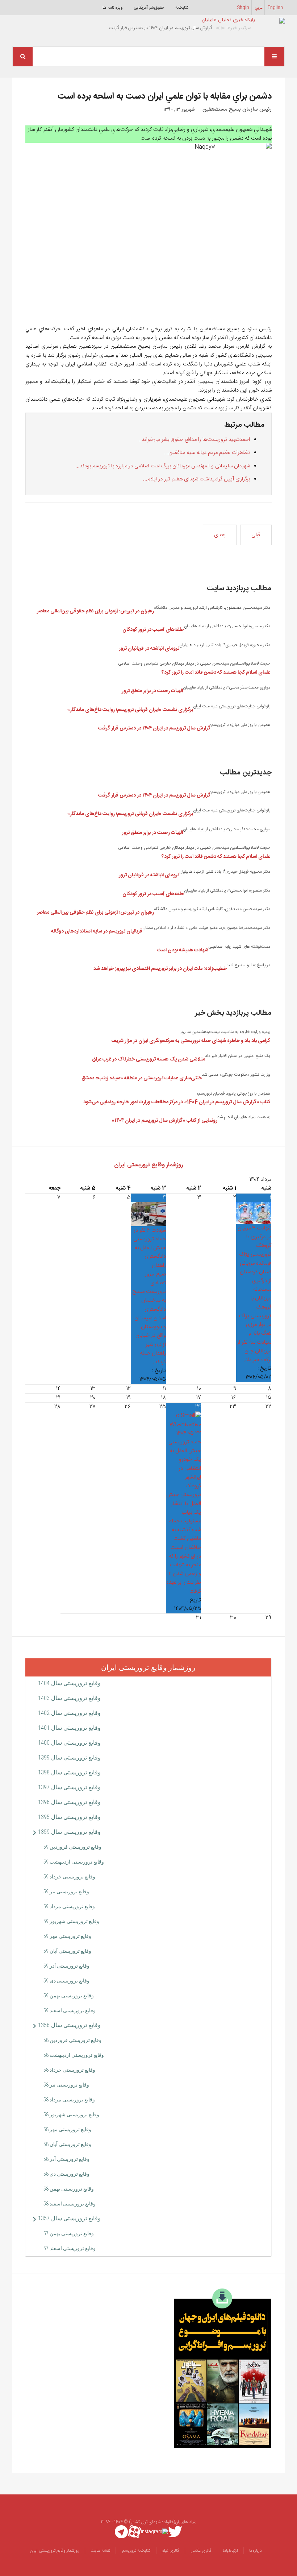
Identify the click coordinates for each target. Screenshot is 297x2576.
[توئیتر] (175, 2532)
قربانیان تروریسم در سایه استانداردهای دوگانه (97, 931)
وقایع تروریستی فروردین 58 (72, 2040)
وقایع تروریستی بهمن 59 (69, 1996)
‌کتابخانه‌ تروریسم (136, 2551)
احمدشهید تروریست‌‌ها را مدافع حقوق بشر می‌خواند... (194, 440)
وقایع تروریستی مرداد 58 (69, 2100)
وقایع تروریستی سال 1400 (69, 1743)
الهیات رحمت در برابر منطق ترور (152, 691)
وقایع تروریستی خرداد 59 (69, 1877)
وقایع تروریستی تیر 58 (66, 2085)
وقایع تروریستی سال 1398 (69, 1772)
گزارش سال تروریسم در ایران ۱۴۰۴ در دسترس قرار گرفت (154, 728)
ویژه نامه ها (113, 8)
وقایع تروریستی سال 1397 (69, 1787)
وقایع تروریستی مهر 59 (67, 1936)
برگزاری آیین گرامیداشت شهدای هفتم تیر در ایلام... (196, 479)
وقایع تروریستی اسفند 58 (70, 2204)
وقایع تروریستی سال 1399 (69, 1758)
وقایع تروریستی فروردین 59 (72, 1847)
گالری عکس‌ (201, 2551)
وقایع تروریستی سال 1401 (69, 1728)
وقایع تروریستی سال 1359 (69, 1832)
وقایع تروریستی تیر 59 (66, 1891)
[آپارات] (134, 2532)
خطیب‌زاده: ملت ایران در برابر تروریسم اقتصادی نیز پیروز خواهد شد (160, 969)
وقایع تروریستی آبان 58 (67, 2144)
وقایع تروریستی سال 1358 (69, 2025)
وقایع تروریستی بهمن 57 (69, 2233)
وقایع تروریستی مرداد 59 (69, 1906)
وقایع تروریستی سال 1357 (69, 2218)
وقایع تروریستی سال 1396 (69, 1802)
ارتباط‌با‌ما (230, 2551)
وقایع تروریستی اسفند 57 (70, 2248)
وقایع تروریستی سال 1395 (69, 1817)
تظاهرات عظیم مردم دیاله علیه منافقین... (207, 453)
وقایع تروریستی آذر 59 (66, 1966)
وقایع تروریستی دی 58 (66, 2174)
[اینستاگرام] (154, 2532)
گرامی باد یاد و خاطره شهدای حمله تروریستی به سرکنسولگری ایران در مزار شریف (191, 1041)
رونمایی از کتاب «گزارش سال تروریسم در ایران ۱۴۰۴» (164, 1121)
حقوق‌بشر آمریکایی (149, 8)
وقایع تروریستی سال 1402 (69, 1713)
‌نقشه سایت (100, 2551)
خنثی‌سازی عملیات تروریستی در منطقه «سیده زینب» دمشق (142, 1078)
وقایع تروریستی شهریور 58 (71, 2114)
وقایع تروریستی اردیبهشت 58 (74, 2055)
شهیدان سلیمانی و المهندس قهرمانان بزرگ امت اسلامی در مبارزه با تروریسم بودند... (163, 466)
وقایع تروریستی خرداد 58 (69, 2070)
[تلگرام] (121, 2532)
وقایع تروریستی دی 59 (66, 1981)
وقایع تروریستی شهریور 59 (71, 1921)
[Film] (223, 2368)
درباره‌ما (256, 2551)
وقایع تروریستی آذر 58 (66, 2159)
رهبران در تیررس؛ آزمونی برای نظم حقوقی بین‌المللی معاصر (95, 611)
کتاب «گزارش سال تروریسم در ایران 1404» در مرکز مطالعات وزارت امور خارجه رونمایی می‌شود (177, 1102)
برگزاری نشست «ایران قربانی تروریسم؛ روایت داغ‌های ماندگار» (130, 710)
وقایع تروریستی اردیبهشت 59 (74, 1862)
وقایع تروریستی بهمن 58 (69, 2189)
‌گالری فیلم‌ (171, 2551)
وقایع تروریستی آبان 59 (67, 1951)
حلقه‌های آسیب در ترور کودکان (153, 630)
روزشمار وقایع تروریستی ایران (148, 1165)
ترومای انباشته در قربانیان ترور (149, 649)
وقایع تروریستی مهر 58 (67, 2129)
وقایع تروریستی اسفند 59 (70, 2010)
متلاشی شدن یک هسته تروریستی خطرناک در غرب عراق (148, 1059)
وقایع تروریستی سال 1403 (69, 1698)
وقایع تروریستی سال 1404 (69, 1683)
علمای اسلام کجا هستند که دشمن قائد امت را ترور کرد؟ (216, 673)
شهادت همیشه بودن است (183, 950)
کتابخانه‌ (182, 8)
